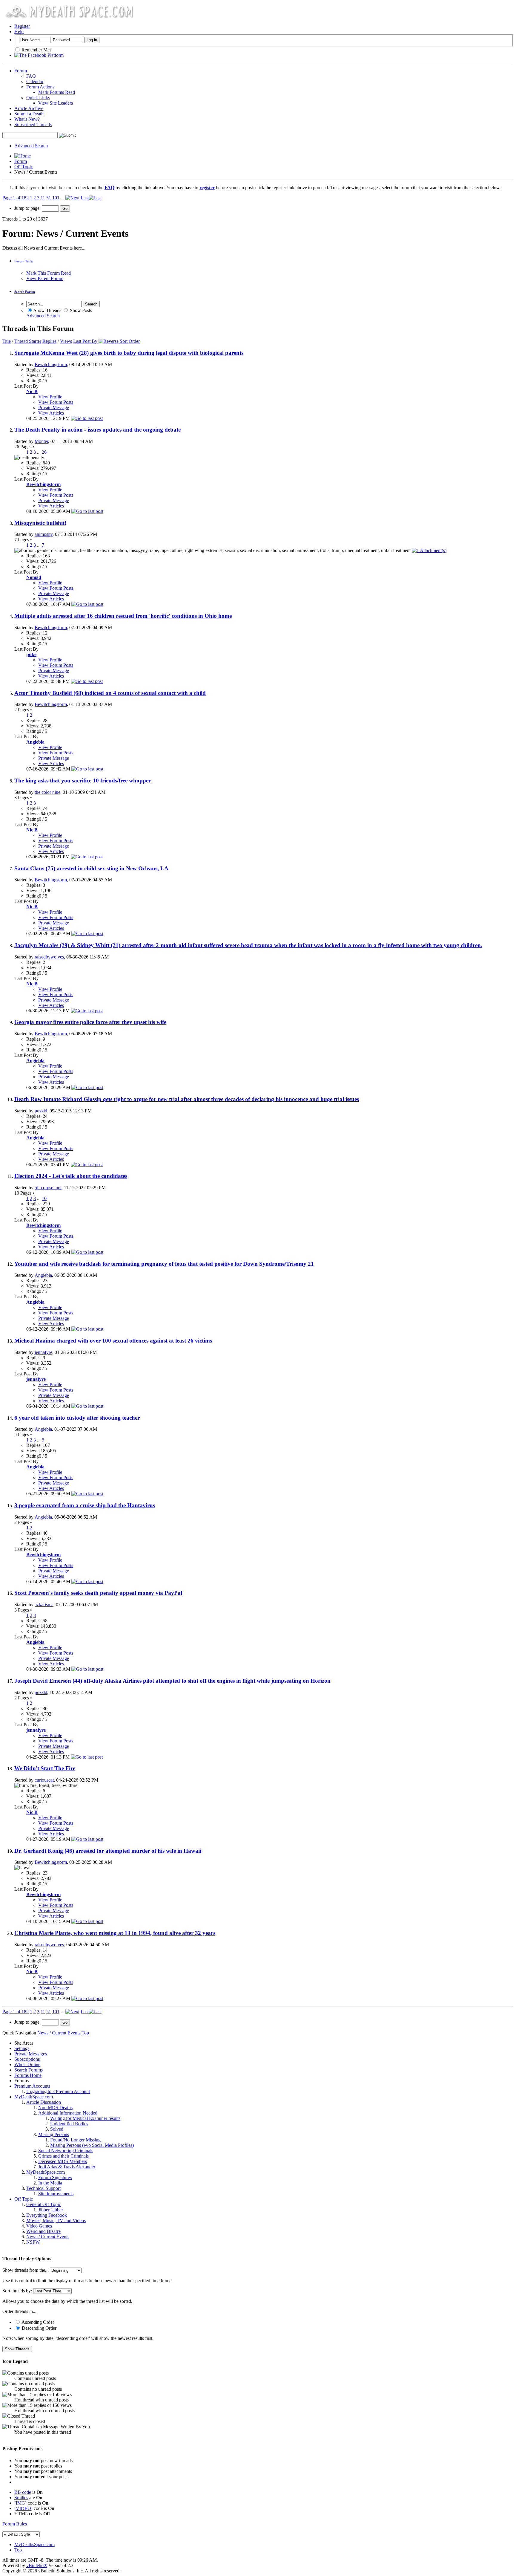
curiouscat (44, 1780)
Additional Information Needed (68, 2113)
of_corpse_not (48, 1188)
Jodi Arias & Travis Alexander (67, 2167)
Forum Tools (23, 261)
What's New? (27, 119)
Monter (41, 441)
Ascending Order (37, 2322)
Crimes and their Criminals (63, 2156)
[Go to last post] (87, 418)
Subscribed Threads (33, 124)
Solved (57, 2129)
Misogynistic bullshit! (40, 523)
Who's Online (27, 2064)
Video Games (39, 2226)
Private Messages (31, 2054)
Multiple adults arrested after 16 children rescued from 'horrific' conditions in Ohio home (123, 616)
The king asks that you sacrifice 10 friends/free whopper (83, 781)
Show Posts (80, 310)
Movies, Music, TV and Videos (56, 2220)
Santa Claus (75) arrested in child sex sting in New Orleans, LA (91, 868)
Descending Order (39, 2328)
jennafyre (43, 1352)
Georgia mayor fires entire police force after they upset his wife (90, 1022)
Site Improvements (56, 2194)
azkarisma (44, 1605)
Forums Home (28, 2075)
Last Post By (85, 341)
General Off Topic (44, 2204)
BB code (23, 2492)
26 (44, 452)
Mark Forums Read (57, 92)
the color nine (47, 792)
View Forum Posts (56, 402)
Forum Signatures (55, 2177)
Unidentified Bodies (69, 2124)
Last (85, 198)
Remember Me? (36, 50)
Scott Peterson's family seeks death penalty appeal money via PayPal (98, 1593)
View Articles (51, 413)
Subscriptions (27, 2059)
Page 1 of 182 (16, 198)
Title (7, 341)
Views (66, 341)
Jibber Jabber (51, 2210)
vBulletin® (37, 2565)
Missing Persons (54, 2134)
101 (56, 198)
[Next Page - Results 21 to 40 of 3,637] (72, 198)
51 (49, 198)
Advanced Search (31, 146)
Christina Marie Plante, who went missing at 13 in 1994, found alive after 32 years (115, 1933)
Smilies (21, 2498)
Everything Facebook (47, 2215)
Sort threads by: (17, 2291)
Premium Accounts (32, 2086)
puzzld (41, 1111)
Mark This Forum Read (49, 273)
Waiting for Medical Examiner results (85, 2118)
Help (19, 32)
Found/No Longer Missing (75, 2140)
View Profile (50, 397)
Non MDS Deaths (55, 2108)
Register (22, 26)
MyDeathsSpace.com (34, 2544)
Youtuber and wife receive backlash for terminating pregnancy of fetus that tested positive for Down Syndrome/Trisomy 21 (164, 1264)
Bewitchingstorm (51, 364)
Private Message (54, 408)
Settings (22, 2048)
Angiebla (43, 1275)
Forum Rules (15, 2524)
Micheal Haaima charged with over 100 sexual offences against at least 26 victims (113, 1341)
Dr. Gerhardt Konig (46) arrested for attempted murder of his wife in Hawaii (108, 1851)
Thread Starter (28, 341)
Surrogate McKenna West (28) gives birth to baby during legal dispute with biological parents (129, 353)
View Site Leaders (56, 103)
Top (85, 2033)
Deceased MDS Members (63, 2161)
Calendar (35, 81)
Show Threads (47, 310)
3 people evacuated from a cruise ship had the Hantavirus (85, 1505)
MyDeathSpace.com (34, 2097)
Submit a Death (29, 114)
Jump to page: (28, 208)
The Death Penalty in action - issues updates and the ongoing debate (97, 430)
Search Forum (25, 292)
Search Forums (29, 2070)
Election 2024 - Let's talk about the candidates (71, 1176)
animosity (44, 534)
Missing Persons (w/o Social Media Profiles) (92, 2145)
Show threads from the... (26, 2270)
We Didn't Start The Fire (45, 1768)
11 (43, 198)
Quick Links (38, 98)
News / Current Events (48, 2237)
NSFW (33, 2242)
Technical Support (43, 2188)
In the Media (50, 2183)
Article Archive (29, 108)
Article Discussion (44, 2102)
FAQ (31, 76)
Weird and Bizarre (43, 2231)
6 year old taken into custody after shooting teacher (77, 1418)
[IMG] (20, 2503)
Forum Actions (40, 87)
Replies (49, 341)
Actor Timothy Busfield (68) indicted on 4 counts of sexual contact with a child (110, 693)
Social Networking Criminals (66, 2151)
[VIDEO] (23, 2508)
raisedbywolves (49, 957)
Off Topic (24, 167)
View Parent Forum (45, 278)
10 (44, 1198)
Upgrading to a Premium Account (58, 2091)
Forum (21, 71)
